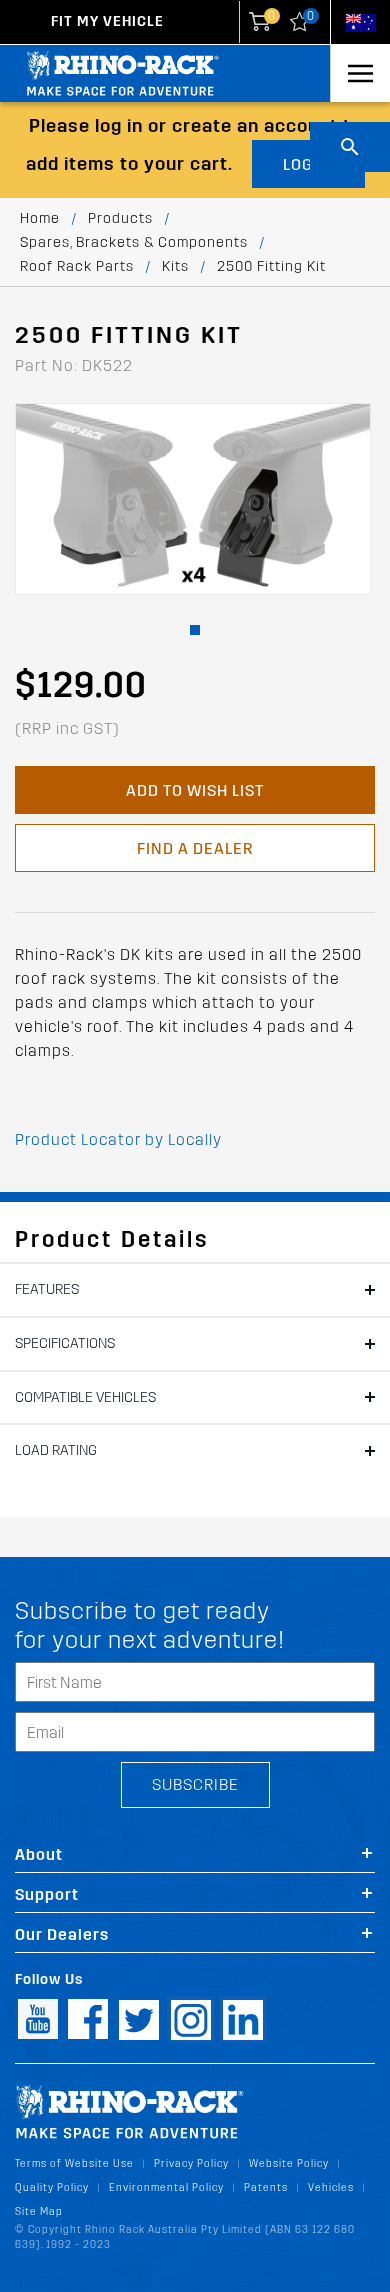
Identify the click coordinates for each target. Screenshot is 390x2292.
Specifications (65, 1343)
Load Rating (56, 1450)
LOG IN (308, 164)
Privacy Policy (191, 2163)
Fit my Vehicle (107, 21)
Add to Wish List (195, 790)
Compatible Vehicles (85, 1397)
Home (40, 218)
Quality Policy (52, 2187)
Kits (175, 266)
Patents (266, 2187)
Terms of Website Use (74, 2163)
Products (120, 218)
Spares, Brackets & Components (134, 242)
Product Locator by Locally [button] (118, 1139)
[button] (195, 630)
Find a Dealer (195, 848)
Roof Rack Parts (77, 266)
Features (47, 1289)
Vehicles (331, 2187)
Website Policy (289, 2163)
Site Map (39, 2211)
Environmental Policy (166, 2187)
